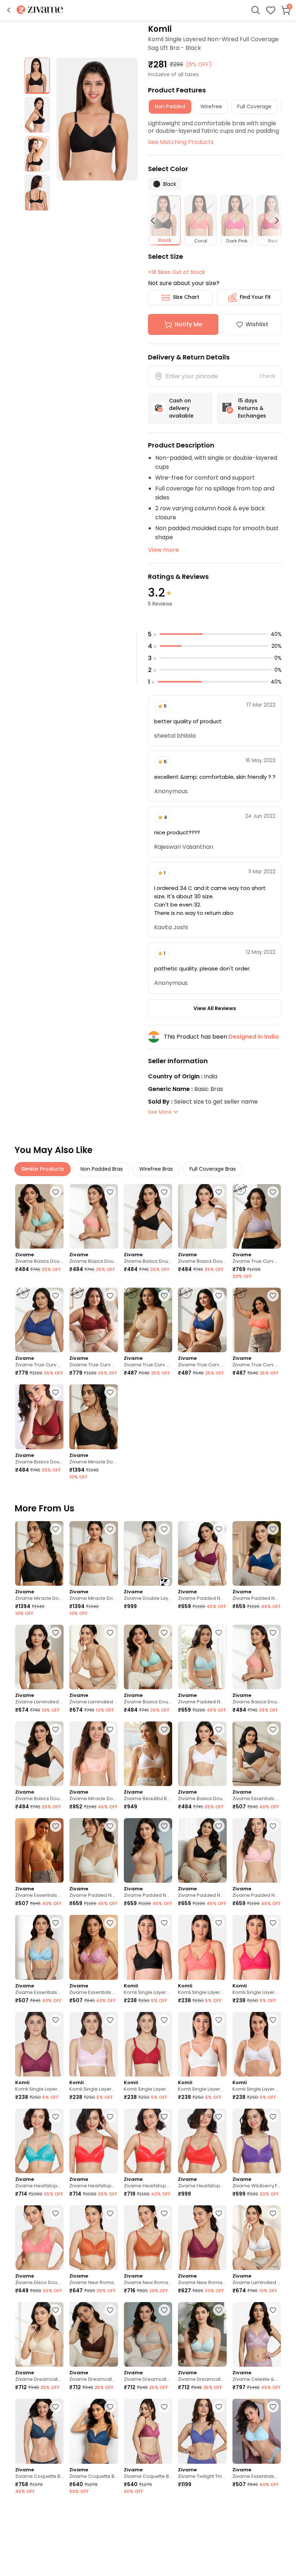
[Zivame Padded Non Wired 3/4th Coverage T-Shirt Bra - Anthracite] (202, 1850)
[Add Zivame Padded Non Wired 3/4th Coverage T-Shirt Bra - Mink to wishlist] (164, 2511)
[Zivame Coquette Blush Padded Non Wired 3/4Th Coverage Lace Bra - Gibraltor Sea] (93, 2431)
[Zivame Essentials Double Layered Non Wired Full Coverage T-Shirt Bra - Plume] (257, 2431)
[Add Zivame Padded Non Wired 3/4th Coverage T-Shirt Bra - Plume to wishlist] (219, 1633)
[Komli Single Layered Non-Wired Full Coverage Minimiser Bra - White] (202, 2044)
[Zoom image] (97, 119)
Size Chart (186, 297)
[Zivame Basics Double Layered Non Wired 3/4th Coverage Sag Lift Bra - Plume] (39, 1216)
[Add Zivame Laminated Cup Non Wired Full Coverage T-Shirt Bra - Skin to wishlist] (110, 1633)
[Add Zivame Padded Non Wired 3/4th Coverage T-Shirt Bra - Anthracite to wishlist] (219, 1826)
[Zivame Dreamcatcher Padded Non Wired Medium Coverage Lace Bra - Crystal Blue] (202, 2334)
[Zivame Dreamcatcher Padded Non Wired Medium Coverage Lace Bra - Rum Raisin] (93, 2334)
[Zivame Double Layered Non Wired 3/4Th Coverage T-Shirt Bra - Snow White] (148, 1553)
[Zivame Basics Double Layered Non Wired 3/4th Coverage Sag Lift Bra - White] (202, 1216)
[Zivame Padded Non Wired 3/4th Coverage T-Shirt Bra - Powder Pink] (257, 1850)
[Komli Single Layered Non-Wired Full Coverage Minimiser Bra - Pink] (93, 2044)
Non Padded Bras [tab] (102, 1169)
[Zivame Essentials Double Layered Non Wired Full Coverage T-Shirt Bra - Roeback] (39, 1850)
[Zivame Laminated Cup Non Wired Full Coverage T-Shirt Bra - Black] (39, 1657)
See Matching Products (181, 142)
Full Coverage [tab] (254, 106)
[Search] (256, 10)
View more (163, 550)
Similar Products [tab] (43, 1169)
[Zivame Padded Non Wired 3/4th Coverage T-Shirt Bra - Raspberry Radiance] (202, 1553)
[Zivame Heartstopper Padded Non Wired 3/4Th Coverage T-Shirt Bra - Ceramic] (39, 2141)
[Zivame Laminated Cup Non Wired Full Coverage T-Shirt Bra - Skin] (93, 1657)
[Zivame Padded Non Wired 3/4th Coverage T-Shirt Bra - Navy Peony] (257, 1553)
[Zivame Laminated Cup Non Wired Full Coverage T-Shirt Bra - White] (257, 2238)
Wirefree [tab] (211, 106)
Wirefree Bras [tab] (156, 1169)
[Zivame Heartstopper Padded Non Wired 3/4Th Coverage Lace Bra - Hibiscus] (148, 2141)
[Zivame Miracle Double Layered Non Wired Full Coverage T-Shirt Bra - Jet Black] (93, 1417)
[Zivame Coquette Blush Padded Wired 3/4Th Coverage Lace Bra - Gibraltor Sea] (39, 2431)
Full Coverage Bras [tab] (213, 1169)
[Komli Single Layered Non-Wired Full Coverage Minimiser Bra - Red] (148, 2044)
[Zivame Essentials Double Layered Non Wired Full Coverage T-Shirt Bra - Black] (257, 1754)
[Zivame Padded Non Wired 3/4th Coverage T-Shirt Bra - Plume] (202, 1657)
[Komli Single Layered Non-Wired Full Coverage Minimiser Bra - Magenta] (39, 2044)
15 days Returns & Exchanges (252, 408)
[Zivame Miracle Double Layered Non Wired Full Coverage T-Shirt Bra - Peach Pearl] (93, 1754)
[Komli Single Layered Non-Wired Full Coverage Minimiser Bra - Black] (148, 1947)
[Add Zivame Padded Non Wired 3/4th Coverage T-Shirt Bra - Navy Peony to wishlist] (273, 1529)
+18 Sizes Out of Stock (177, 272)
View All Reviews (215, 1008)
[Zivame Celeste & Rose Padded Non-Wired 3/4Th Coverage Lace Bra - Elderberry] (257, 2334)
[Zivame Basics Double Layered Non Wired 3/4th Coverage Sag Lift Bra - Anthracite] (148, 1216)
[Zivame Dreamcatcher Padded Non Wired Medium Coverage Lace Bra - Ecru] (39, 2334)
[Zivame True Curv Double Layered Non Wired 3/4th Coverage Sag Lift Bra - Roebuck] (148, 1320)
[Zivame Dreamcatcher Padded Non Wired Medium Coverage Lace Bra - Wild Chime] (148, 2334)
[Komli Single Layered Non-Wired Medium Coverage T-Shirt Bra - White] (257, 2044)
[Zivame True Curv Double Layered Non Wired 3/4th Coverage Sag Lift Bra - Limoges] (39, 1320)
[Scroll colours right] (274, 221)
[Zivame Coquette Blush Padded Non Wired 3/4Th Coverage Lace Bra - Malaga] (148, 2431)
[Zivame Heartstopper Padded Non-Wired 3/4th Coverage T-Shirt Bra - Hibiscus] (93, 2141)
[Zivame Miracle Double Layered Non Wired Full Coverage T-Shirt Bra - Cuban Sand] (93, 1553)
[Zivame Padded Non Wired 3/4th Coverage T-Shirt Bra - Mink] (148, 2535)
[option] (37, 76)
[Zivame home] (40, 10)
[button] (9, 10)
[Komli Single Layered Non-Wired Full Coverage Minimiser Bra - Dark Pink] (257, 1947)
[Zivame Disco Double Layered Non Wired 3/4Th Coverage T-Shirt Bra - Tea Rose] (39, 2238)
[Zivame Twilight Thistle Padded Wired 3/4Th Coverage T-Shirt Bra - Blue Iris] (202, 2431)
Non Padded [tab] (170, 106)
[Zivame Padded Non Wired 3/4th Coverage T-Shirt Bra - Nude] (148, 1850)
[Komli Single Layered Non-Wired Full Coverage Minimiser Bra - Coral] (202, 1947)
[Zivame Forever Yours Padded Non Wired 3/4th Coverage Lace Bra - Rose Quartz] (93, 2535)
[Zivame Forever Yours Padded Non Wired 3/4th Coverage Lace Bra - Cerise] (39, 2535)
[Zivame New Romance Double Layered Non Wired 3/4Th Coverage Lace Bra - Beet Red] (202, 2238)
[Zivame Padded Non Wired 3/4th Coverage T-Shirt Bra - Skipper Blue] (257, 2535)
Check (267, 376)
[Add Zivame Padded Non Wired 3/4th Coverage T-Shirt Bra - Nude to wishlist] (164, 1826)
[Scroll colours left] (156, 221)
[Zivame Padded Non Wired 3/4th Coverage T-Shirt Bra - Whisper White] (93, 1850)
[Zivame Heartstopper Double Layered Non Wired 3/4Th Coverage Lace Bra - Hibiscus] (202, 2141)
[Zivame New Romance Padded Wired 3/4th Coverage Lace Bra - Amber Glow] (93, 2238)
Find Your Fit (255, 297)
